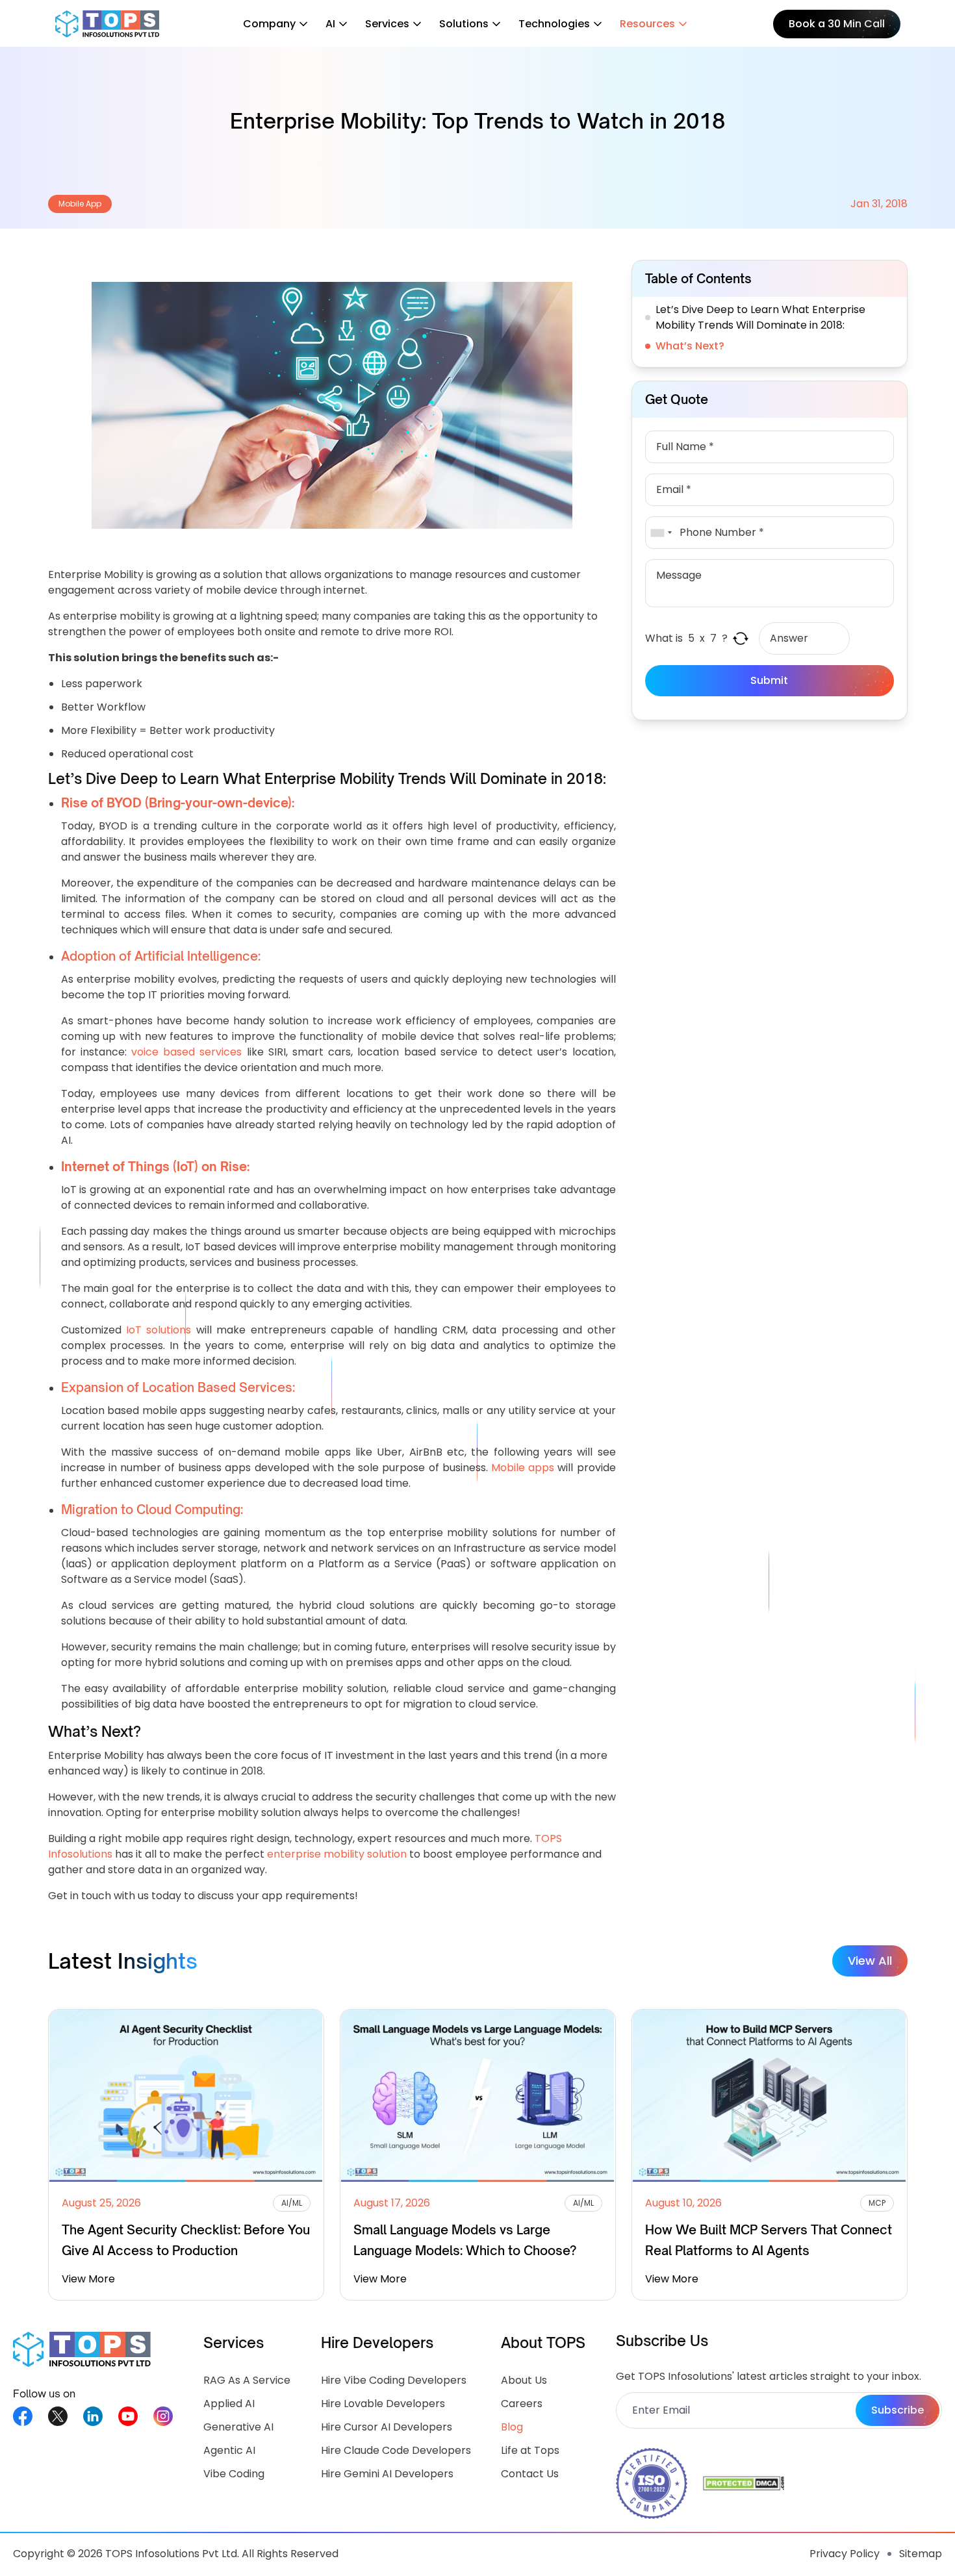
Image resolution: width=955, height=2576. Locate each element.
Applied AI (229, 2404)
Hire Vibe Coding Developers (394, 2380)
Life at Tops (530, 2450)
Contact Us (530, 2474)
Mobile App (80, 204)
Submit (769, 680)
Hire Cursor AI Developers (387, 2427)
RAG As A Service (247, 2380)
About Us (524, 2380)
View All (870, 1961)
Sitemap (921, 2554)
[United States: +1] (661, 533)
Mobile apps (523, 1468)
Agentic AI (229, 2450)
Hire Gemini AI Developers (387, 2474)
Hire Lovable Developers (383, 2404)
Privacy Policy (845, 2554)
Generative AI (238, 2427)
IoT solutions (159, 1330)
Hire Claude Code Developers (396, 2450)
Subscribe (898, 2410)
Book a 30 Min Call (837, 24)
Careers (522, 2404)
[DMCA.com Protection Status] (744, 2483)
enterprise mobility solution (337, 1854)
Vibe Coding (234, 2474)
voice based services (186, 1052)
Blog (512, 2427)
